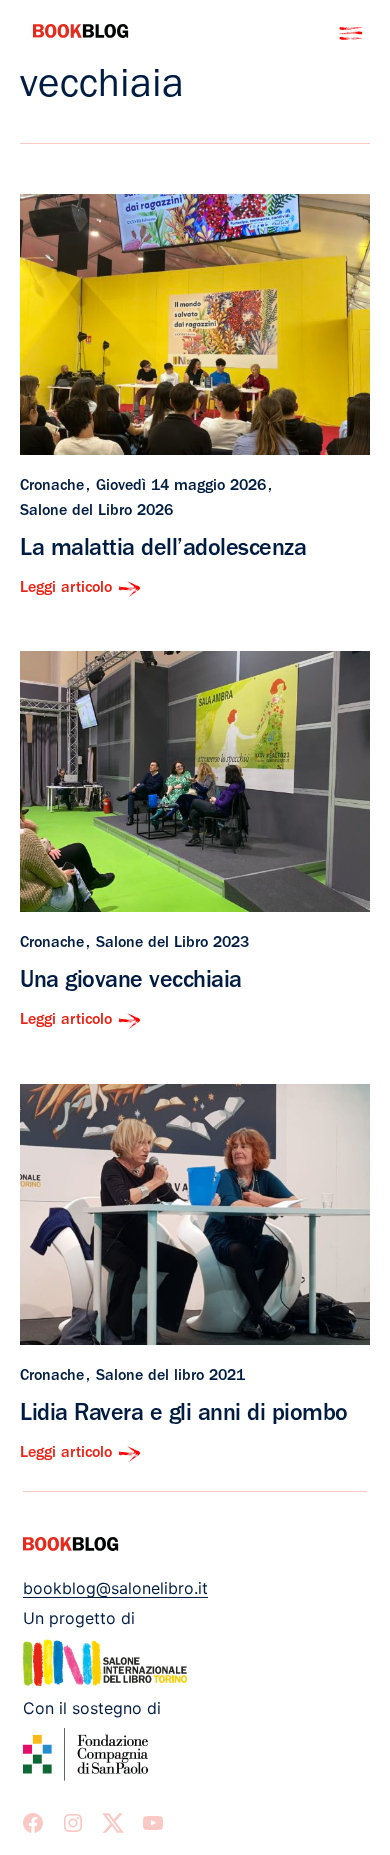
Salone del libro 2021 (170, 1377)
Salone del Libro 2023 (172, 944)
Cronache (52, 487)
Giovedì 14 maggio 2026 (181, 487)
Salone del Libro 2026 (96, 512)
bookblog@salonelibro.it (115, 1588)
